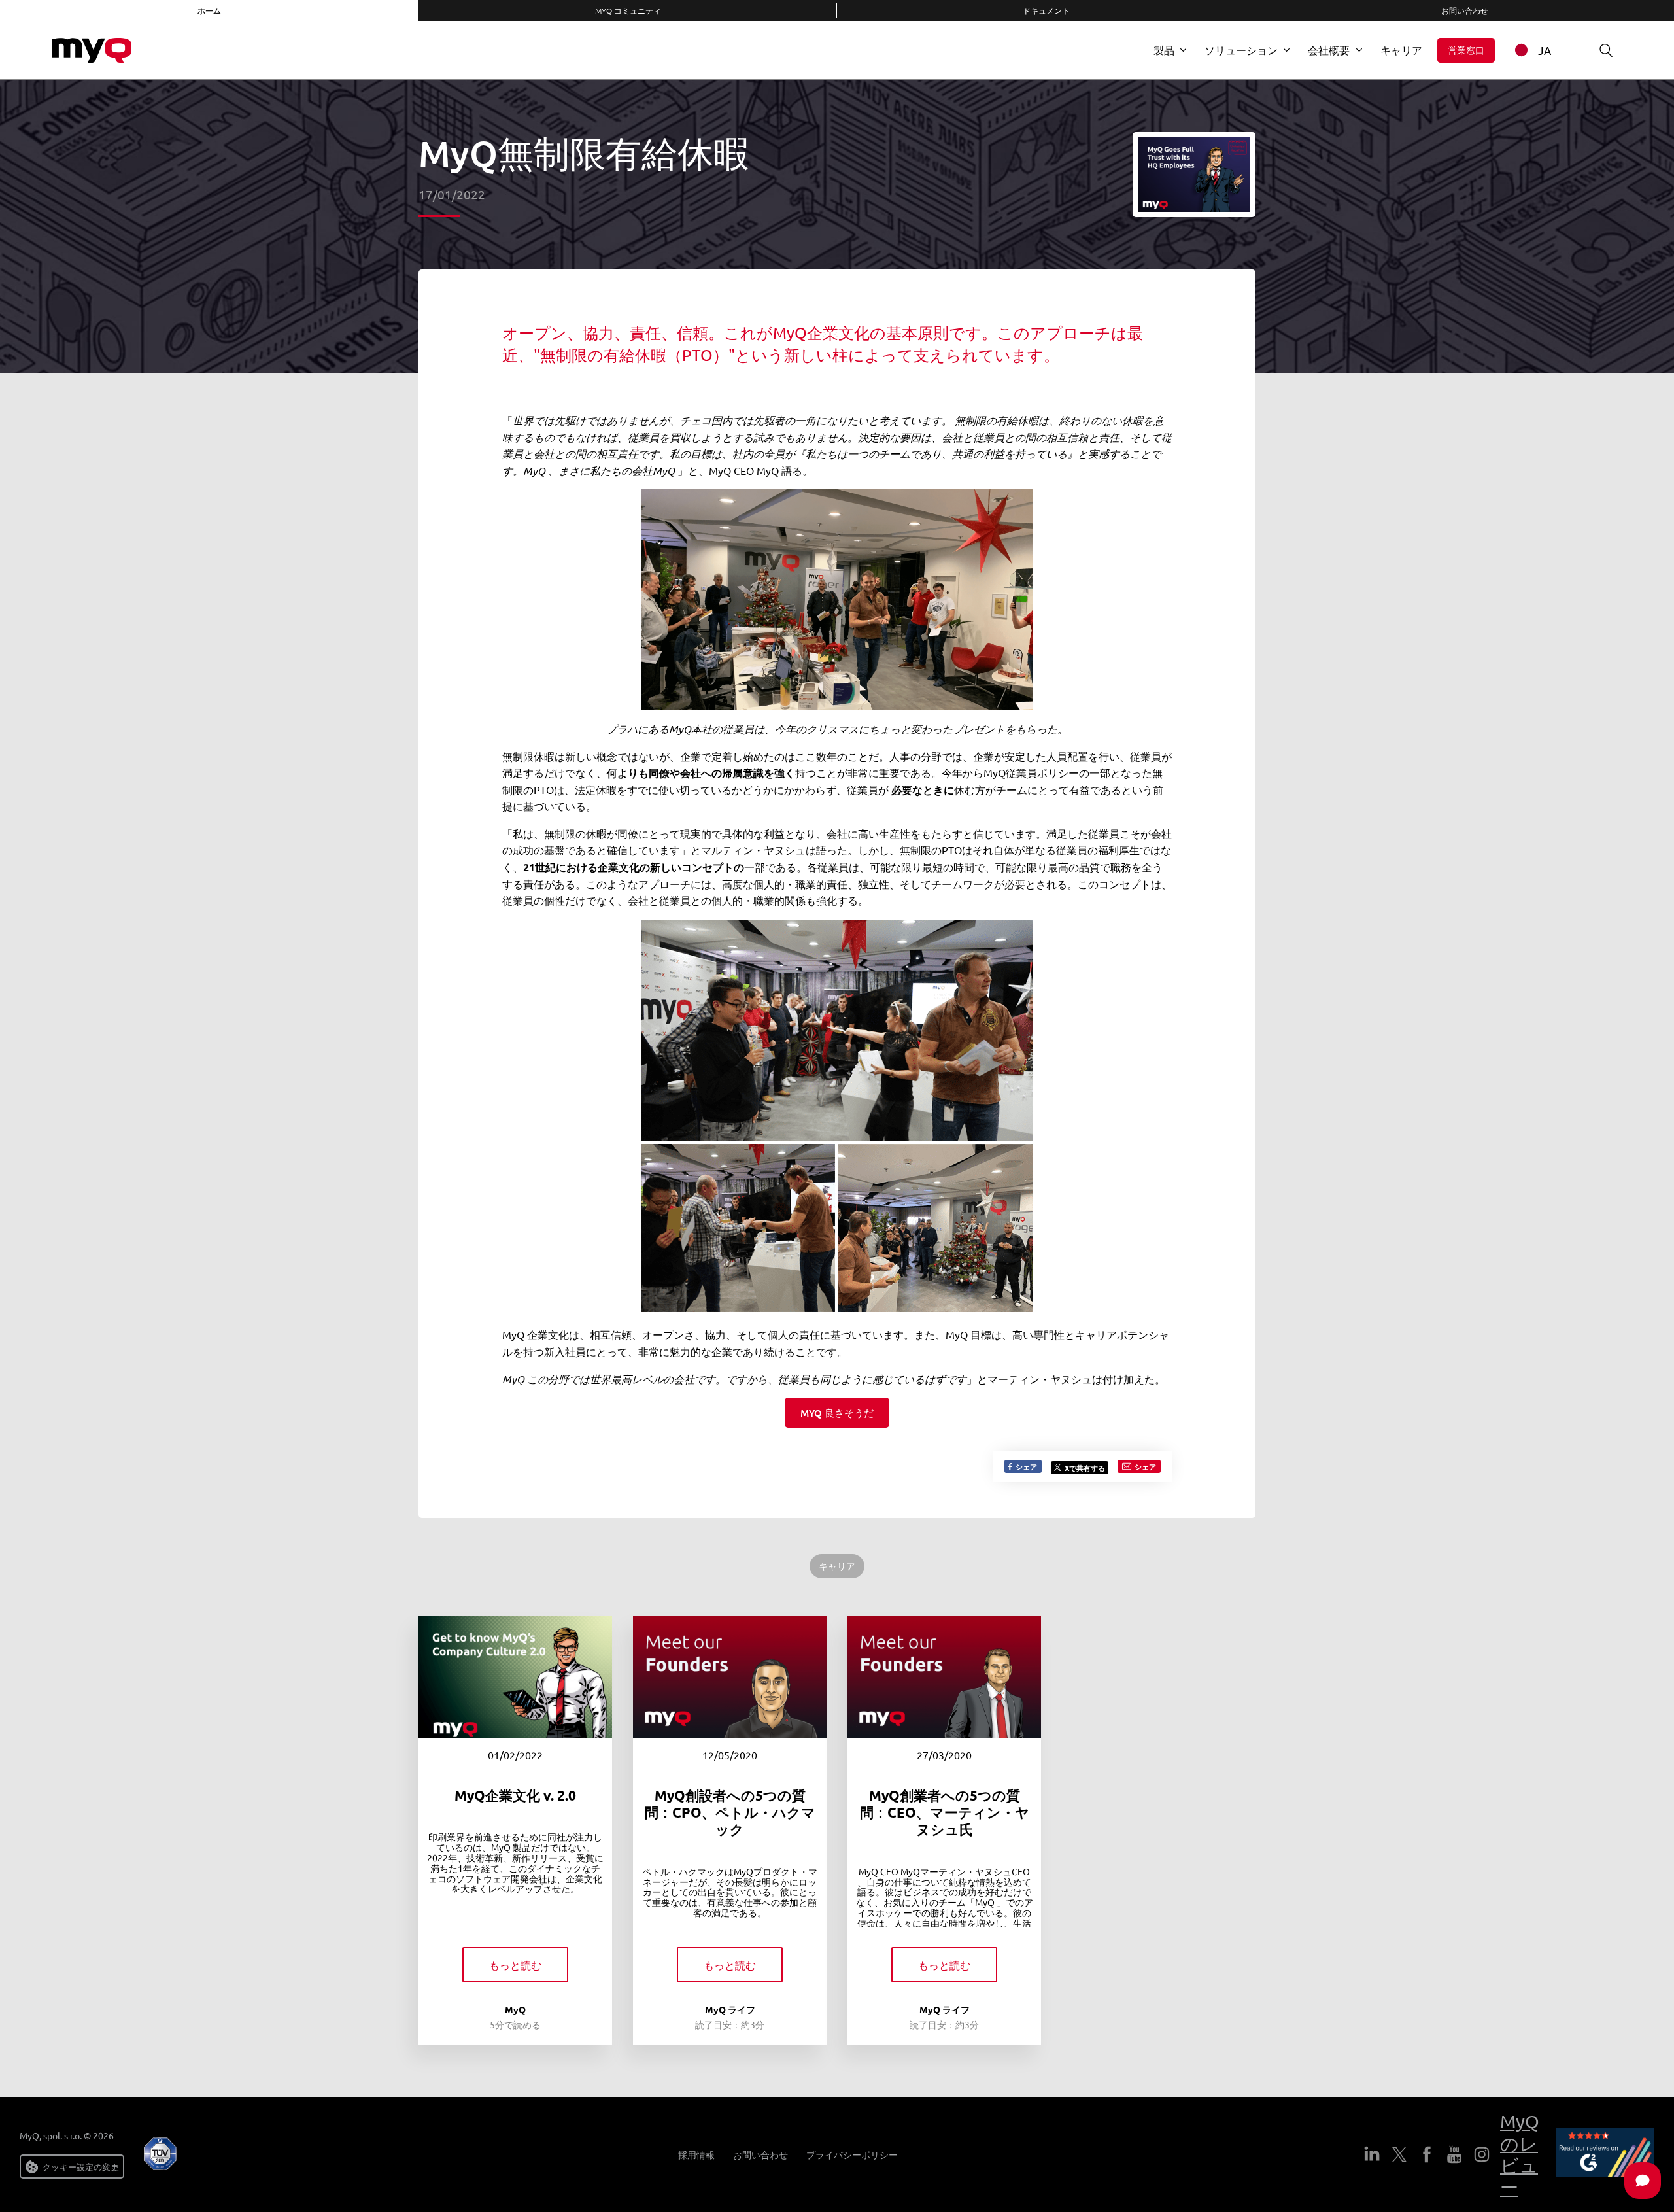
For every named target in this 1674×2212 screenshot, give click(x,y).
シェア (1025, 1466)
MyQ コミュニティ (628, 10)
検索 (1606, 50)
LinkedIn (1372, 2154)
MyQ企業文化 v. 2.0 (515, 1795)
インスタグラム (1482, 2154)
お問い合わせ (1465, 10)
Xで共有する (1085, 1468)
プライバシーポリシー (852, 2155)
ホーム (209, 10)
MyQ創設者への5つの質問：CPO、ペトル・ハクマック (730, 1812)
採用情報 (696, 2155)
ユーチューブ (1454, 2154)
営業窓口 (1466, 50)
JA (1545, 50)
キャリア (1401, 50)
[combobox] (1541, 50)
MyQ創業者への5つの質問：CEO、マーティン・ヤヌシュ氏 (945, 1812)
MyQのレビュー (1520, 2154)
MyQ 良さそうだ (837, 1413)
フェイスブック (1427, 2154)
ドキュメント (1046, 10)
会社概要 (1329, 50)
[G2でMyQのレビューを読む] (1605, 2154)
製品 (1164, 50)
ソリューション (1241, 50)
